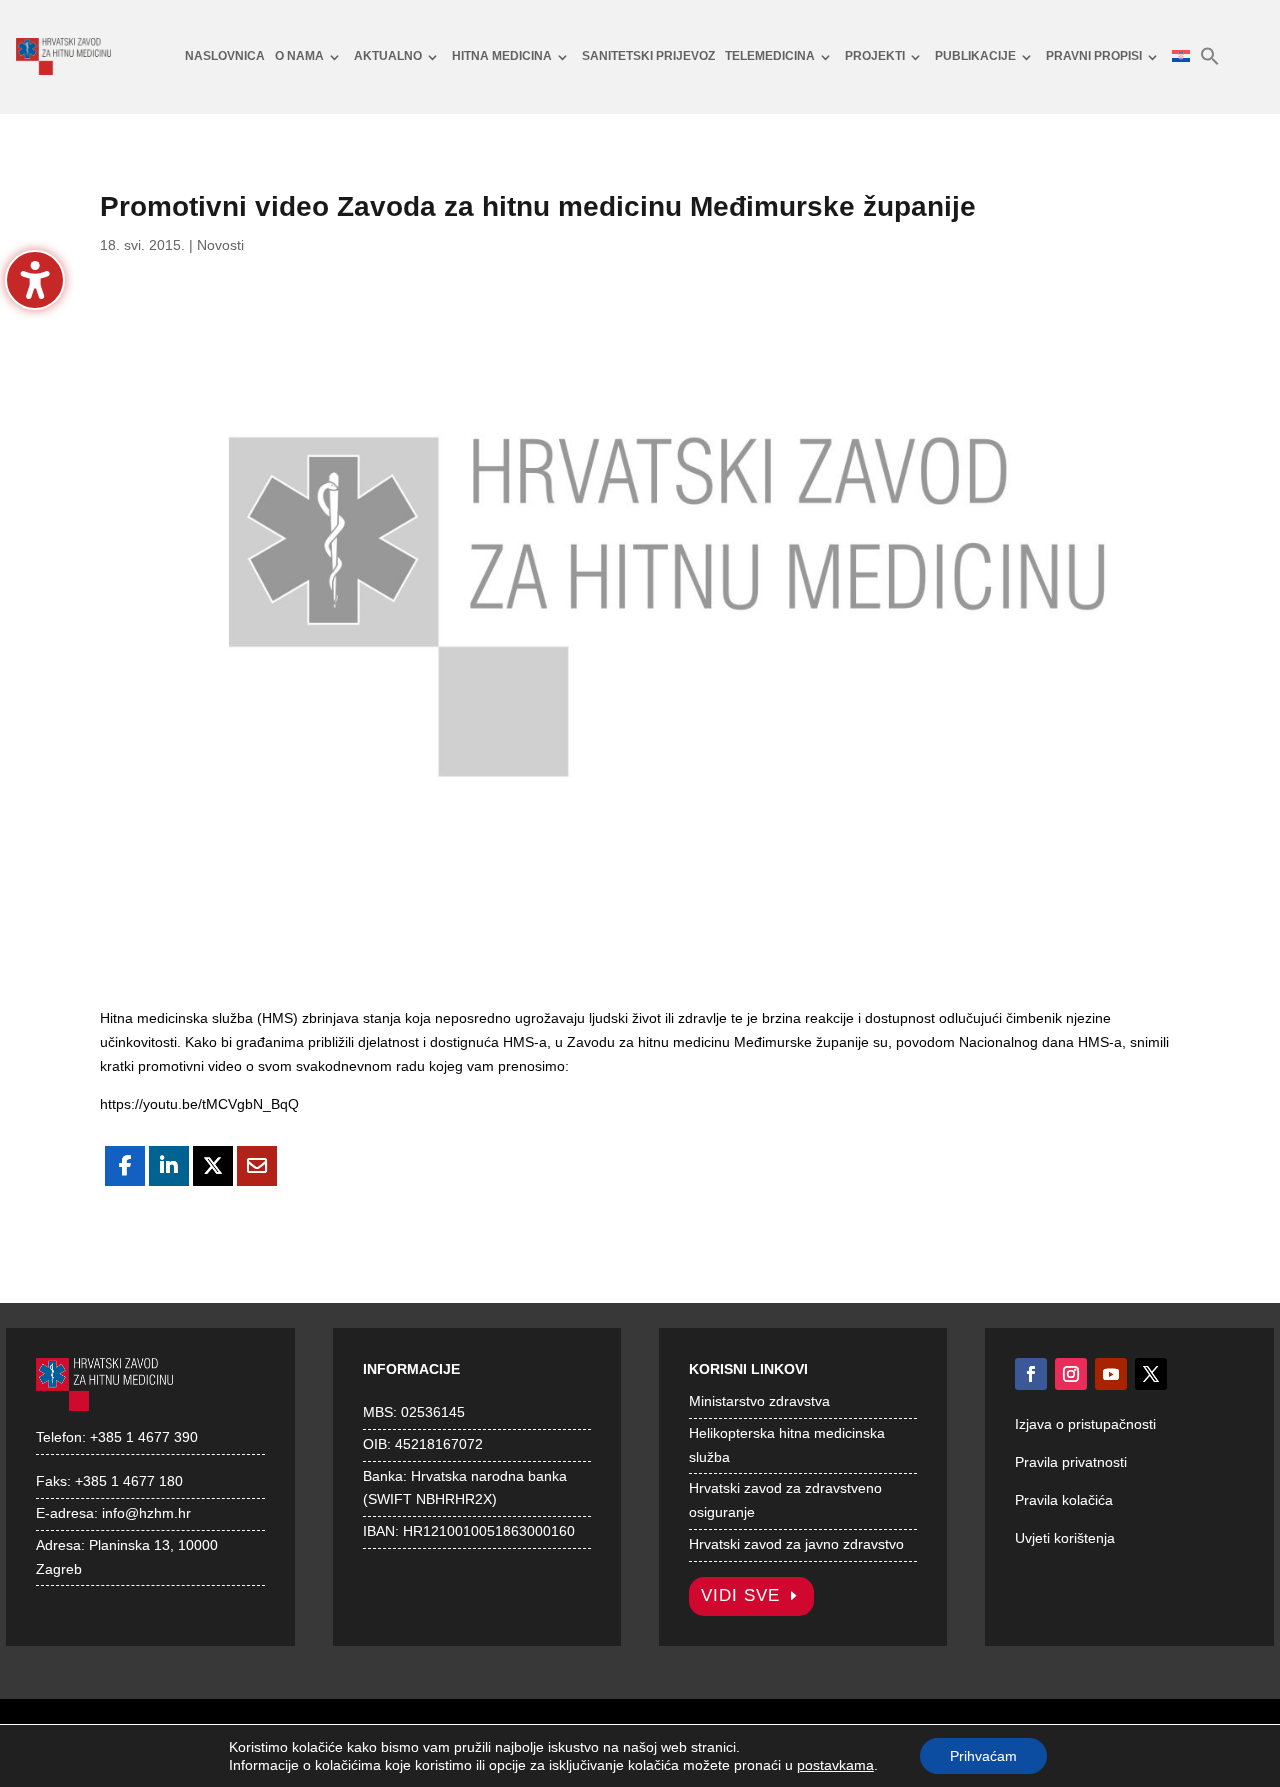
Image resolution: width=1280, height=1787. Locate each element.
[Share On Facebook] (125, 1166)
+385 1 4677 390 (144, 1437)
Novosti (220, 245)
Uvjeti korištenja (1065, 1538)
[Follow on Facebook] (1031, 1374)
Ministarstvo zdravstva (759, 1401)
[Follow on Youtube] (1111, 1374)
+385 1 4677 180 (129, 1481)
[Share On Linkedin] (169, 1166)
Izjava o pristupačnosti (1085, 1424)
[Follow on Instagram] (1071, 1374)
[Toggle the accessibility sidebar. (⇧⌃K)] (35, 280)
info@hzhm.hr (146, 1513)
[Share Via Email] (257, 1166)
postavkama (835, 1765)
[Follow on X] (1151, 1374)
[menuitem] (225, 57)
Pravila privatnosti (1071, 1462)
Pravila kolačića (1064, 1500)
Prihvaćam (983, 1756)
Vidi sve (740, 1595)
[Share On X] (213, 1166)
